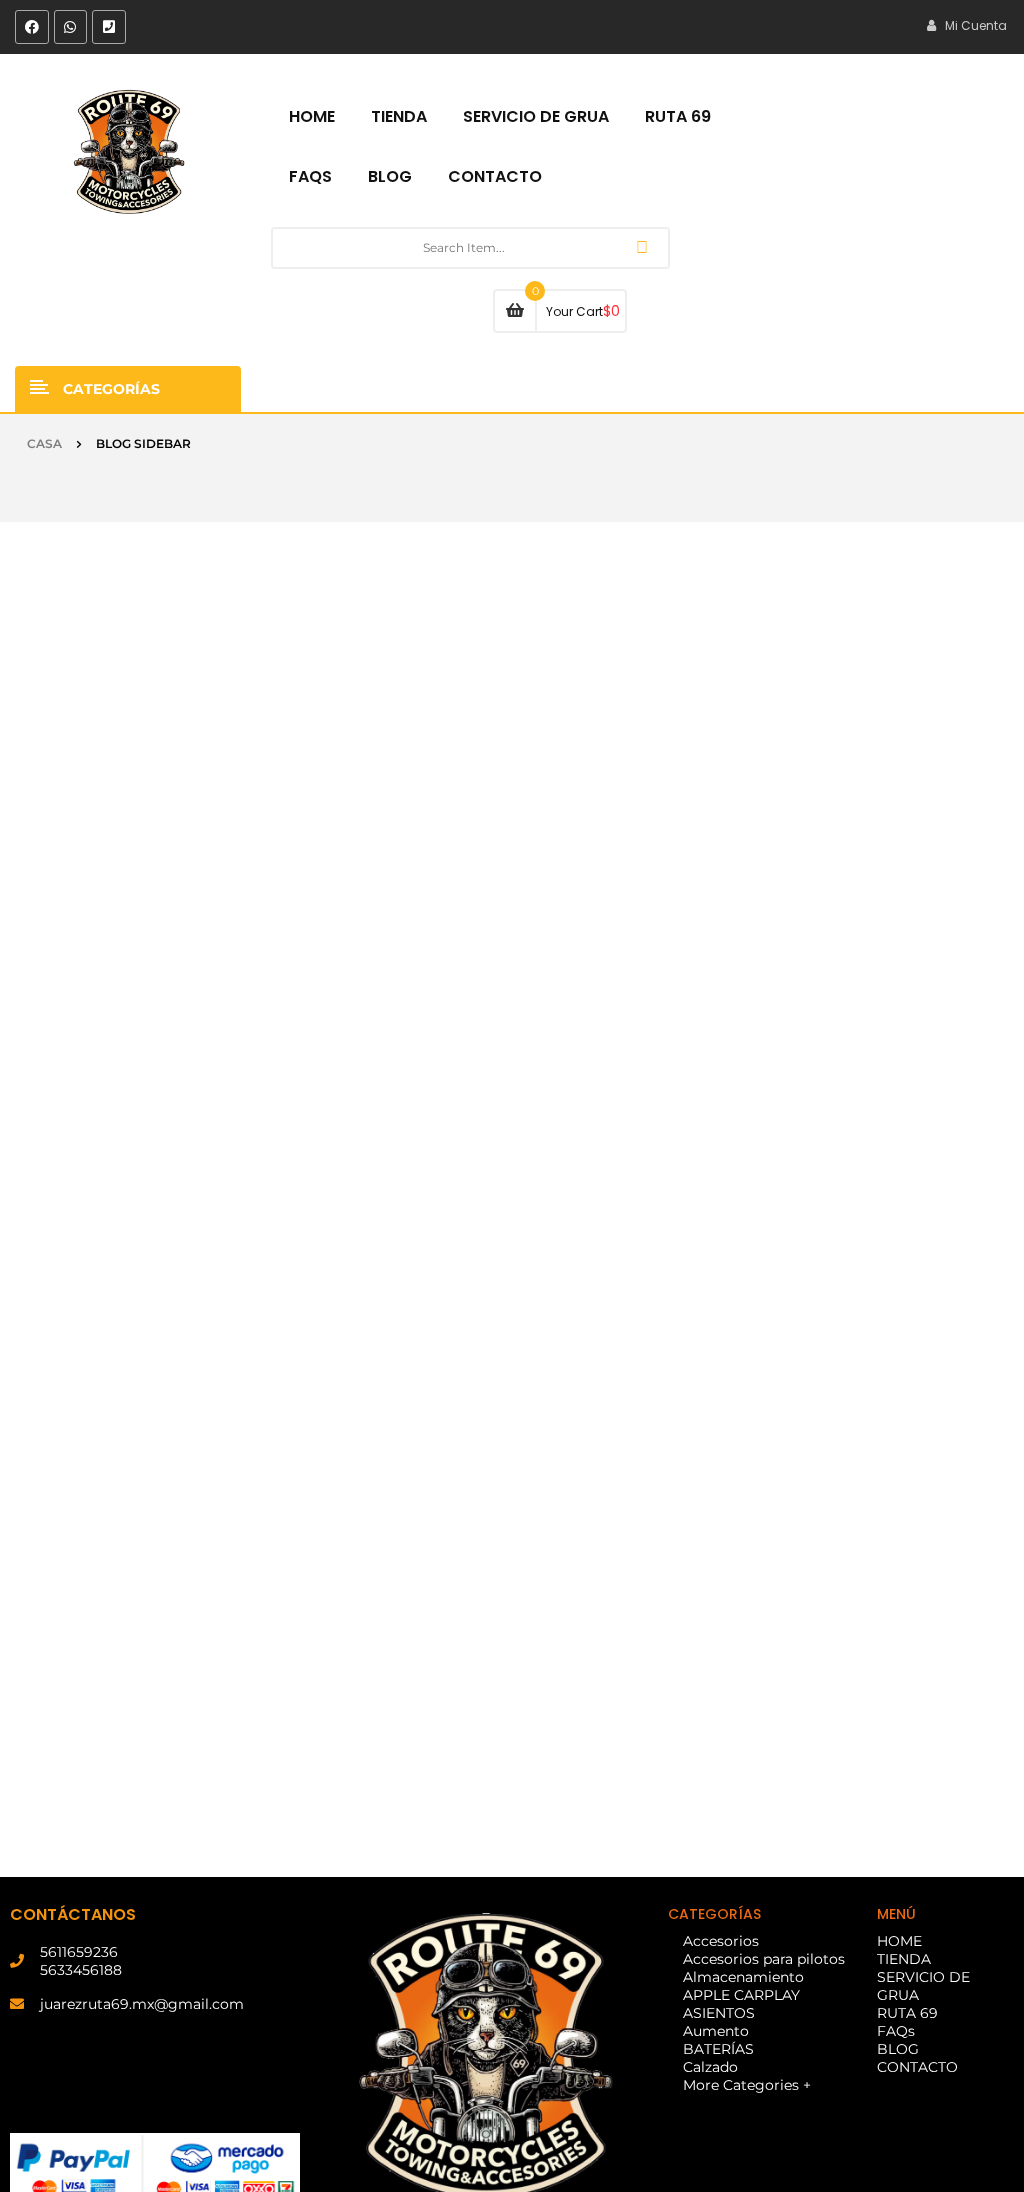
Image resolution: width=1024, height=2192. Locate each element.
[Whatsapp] (71, 27)
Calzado (710, 2067)
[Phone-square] (109, 27)
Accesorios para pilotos (764, 1959)
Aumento (716, 2031)
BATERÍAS (718, 2049)
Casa (44, 443)
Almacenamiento (743, 1977)
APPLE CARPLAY (741, 1995)
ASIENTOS (719, 2013)
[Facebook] (32, 27)
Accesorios (721, 1941)
